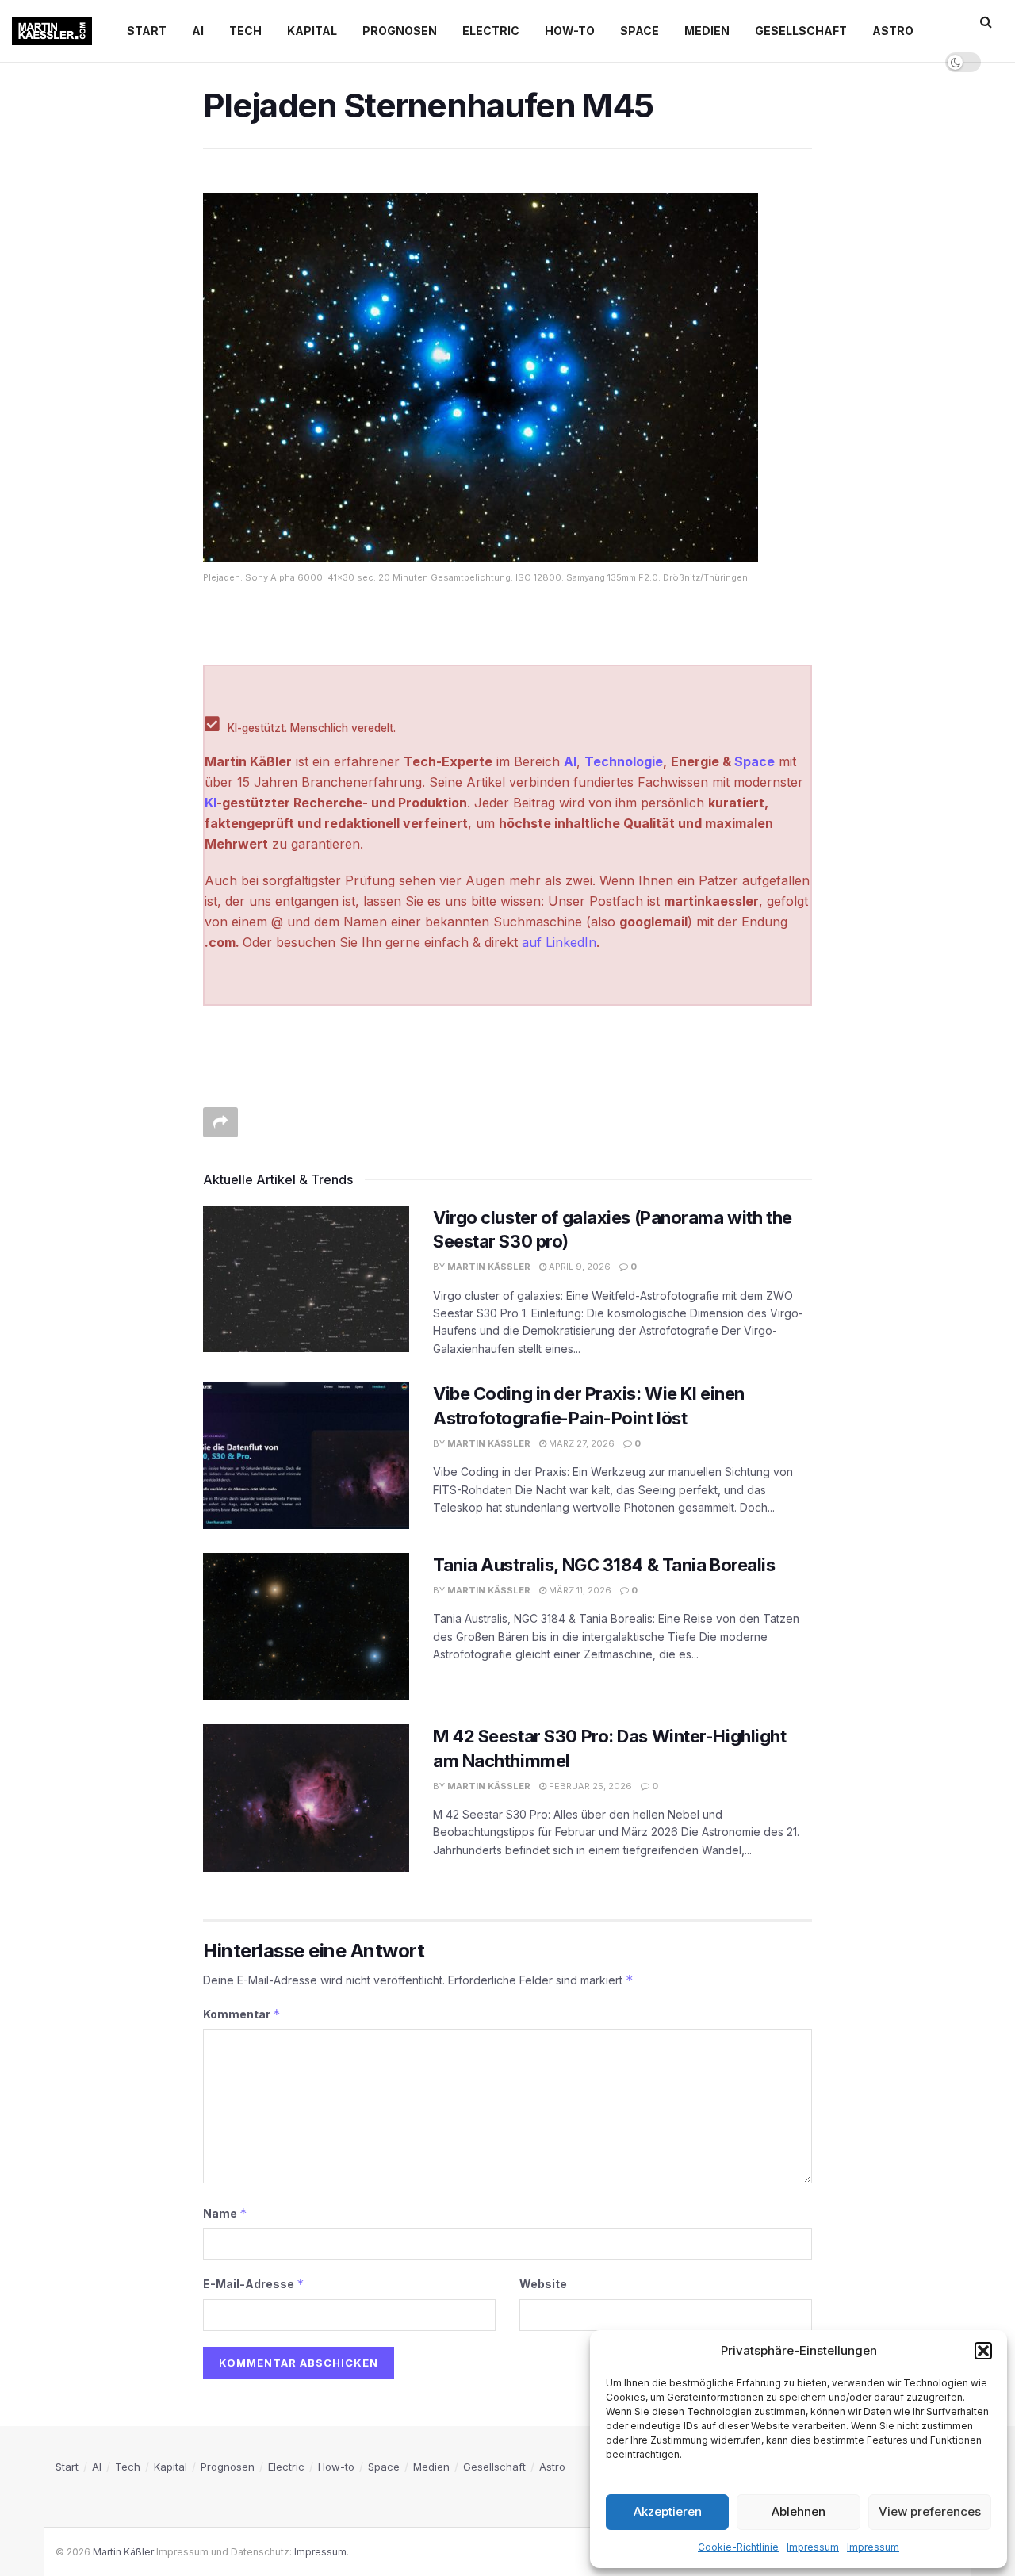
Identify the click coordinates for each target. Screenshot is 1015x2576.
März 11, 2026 (579, 1590)
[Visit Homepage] (52, 31)
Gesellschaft (801, 31)
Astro (893, 31)
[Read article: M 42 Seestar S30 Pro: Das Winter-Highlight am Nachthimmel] (306, 1798)
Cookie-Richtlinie (738, 2547)
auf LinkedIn (559, 942)
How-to (570, 31)
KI (211, 803)
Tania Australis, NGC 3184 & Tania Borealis (604, 1565)
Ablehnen (799, 2511)
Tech (245, 31)
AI (198, 31)
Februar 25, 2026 (589, 1786)
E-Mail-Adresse (254, 2284)
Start (147, 31)
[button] (983, 2351)
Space (640, 31)
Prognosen (400, 31)
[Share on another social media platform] (220, 1122)
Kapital (312, 31)
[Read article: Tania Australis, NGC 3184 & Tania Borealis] (306, 1627)
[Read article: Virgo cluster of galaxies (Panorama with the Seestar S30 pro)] (306, 1279)
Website (543, 2284)
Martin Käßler (489, 1267)
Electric (491, 31)
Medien (707, 31)
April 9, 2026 (578, 1267)
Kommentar (242, 2014)
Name (225, 2213)
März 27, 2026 (580, 1443)
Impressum (813, 2547)
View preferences (930, 2511)
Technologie (624, 761)
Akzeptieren (668, 2511)
